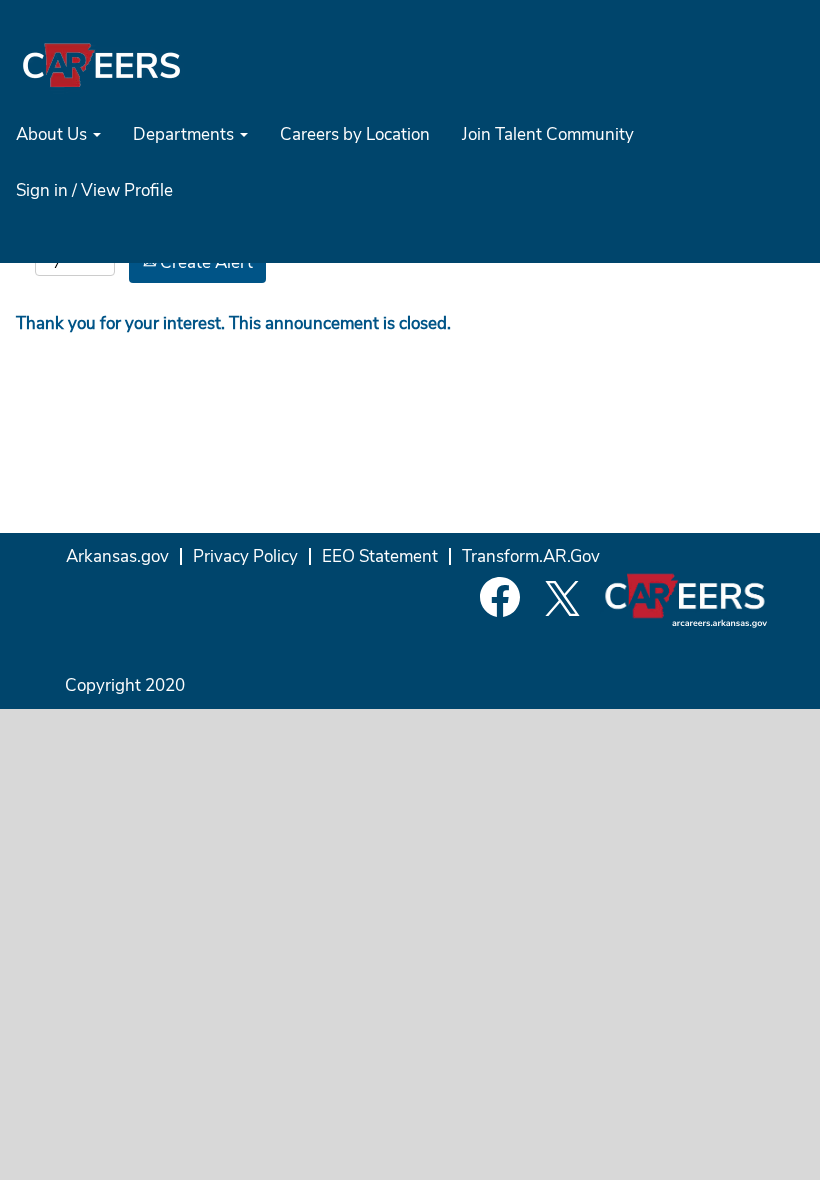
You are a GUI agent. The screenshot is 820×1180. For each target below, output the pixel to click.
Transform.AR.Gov (531, 556)
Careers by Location (355, 134)
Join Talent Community (548, 134)
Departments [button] (185, 134)
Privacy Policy (245, 556)
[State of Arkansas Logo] (101, 64)
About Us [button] (53, 134)
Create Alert (204, 262)
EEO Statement (380, 556)
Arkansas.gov (117, 556)
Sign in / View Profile (94, 190)
